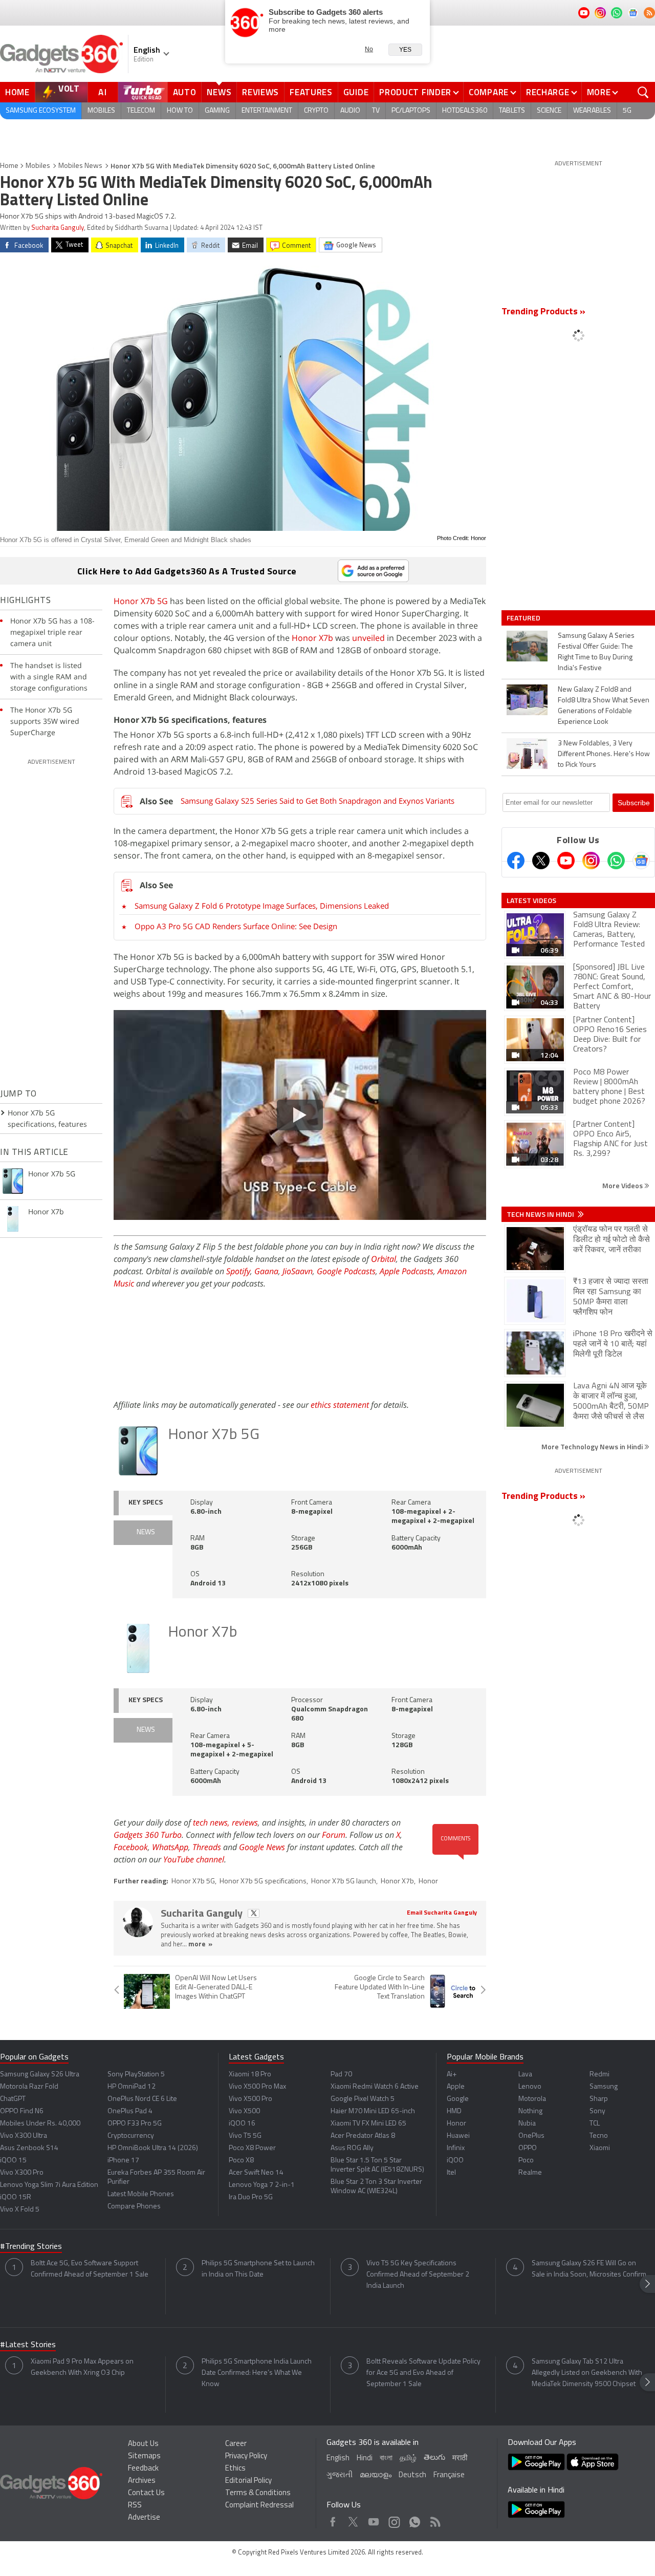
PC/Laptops (411, 111)
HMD (454, 2111)
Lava (525, 2075)
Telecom (141, 111)
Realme (530, 2173)
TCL (595, 2124)
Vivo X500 (244, 2111)
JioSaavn (298, 1271)
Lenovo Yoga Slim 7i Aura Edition (49, 2185)
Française (449, 2475)
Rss (434, 2519)
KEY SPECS (146, 1503)
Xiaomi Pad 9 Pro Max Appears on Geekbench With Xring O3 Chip (82, 2367)
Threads (207, 1847)
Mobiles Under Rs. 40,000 (40, 2124)
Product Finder (415, 92)
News (219, 92)
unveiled (368, 638)
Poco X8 (241, 2161)
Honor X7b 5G (141, 601)
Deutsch (412, 2475)
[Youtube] (566, 861)
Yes (405, 50)
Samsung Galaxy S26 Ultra (40, 2075)
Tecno (599, 2136)
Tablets (512, 111)
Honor (428, 1882)
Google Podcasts (346, 1271)
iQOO (455, 2161)
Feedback (143, 2469)
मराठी (460, 2459)
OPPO (528, 2148)
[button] (647, 2284)
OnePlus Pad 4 (130, 2111)
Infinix (456, 2148)
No (369, 49)
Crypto (316, 111)
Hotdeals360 (465, 111)
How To (180, 111)
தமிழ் (408, 2459)
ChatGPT (13, 2099)
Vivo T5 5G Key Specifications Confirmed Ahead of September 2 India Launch (418, 2275)
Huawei (458, 2136)
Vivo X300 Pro (22, 2173)
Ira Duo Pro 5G (251, 2197)
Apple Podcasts (407, 1271)
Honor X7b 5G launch (344, 1882)
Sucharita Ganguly (58, 228)
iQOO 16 (242, 2124)
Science (549, 111)
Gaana (266, 1271)
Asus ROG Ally (352, 2148)
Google (458, 2099)
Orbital (384, 1259)
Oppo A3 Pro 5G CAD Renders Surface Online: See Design (236, 926)
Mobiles (101, 111)
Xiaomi (600, 2148)
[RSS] (649, 13)
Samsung (604, 2087)
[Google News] (641, 861)
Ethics (235, 2469)
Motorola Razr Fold (29, 2087)
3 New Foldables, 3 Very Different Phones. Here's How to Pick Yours (604, 754)
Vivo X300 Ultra (24, 2136)
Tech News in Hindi (541, 1214)
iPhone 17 (123, 2161)
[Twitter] (541, 861)
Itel (451, 2173)
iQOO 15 (13, 2161)
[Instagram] (591, 861)
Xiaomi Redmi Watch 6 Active (375, 2087)
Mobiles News (80, 166)
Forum (334, 1835)
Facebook (131, 1847)
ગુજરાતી (340, 2475)
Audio (350, 111)
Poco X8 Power (252, 2148)
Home (17, 92)
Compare (489, 92)
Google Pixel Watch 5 (363, 2099)
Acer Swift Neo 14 (256, 2173)
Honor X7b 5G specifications (263, 1882)
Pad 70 (341, 2075)
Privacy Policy (246, 2456)
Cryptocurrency (131, 2136)
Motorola (532, 2099)
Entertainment (267, 111)
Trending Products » (543, 312)
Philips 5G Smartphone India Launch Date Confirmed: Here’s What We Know (257, 2373)
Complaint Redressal (259, 2506)
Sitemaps (144, 2456)
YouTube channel (194, 1859)
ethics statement (340, 1405)
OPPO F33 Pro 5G (135, 2124)
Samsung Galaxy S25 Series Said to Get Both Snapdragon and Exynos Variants (318, 801)
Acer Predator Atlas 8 (363, 2136)
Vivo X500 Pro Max (257, 2087)
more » (200, 1945)
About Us (143, 2444)
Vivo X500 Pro (250, 2099)
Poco (526, 2161)
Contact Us (146, 2493)
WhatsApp (170, 1847)
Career (236, 2444)
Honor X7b (312, 638)
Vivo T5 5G (245, 2136)
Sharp (599, 2099)
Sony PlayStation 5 (136, 2075)
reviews (245, 1822)
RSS (135, 2506)
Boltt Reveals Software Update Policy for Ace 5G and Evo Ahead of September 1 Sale (423, 2373)
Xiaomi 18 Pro (250, 2075)
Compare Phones (134, 2207)
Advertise (144, 2518)
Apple (456, 2087)
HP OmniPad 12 (132, 2087)
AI (103, 92)
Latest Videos (531, 900)
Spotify (238, 1271)
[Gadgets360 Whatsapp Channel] (616, 861)
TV (376, 111)
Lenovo (530, 2087)
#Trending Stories (31, 2247)
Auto (185, 92)
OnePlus (531, 2136)
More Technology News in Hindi (593, 1446)
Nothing (530, 2111)
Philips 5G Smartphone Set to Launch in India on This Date (258, 2269)
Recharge (548, 92)
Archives (142, 2481)
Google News (262, 1847)
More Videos (623, 1185)
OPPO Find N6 (22, 2111)
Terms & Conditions (258, 2493)
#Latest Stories (28, 2345)
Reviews (260, 92)
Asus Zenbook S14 (29, 2148)
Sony (597, 2111)
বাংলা (386, 2459)
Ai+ (452, 2075)
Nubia (527, 2124)
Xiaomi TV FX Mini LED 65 (368, 2124)
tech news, (212, 1822)
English (338, 2459)
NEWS (146, 1532)
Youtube (374, 2519)
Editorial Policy (248, 2481)
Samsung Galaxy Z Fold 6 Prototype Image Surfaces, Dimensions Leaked (262, 906)
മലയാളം (376, 2475)
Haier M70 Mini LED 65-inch (373, 2111)
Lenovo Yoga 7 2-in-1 (262, 2185)
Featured (524, 618)
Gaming (217, 111)
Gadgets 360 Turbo (148, 1835)
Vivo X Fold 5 (20, 2210)
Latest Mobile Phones (141, 2194)
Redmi (599, 2075)
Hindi (365, 2459)
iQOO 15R (16, 2197)
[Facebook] (516, 861)
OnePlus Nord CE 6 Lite (142, 2099)
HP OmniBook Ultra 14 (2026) (153, 2148)
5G (627, 111)
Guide (356, 92)
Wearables (592, 111)
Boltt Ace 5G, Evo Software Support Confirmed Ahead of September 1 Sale (90, 2269)
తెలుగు (434, 2458)
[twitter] (254, 1913)
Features (311, 92)
